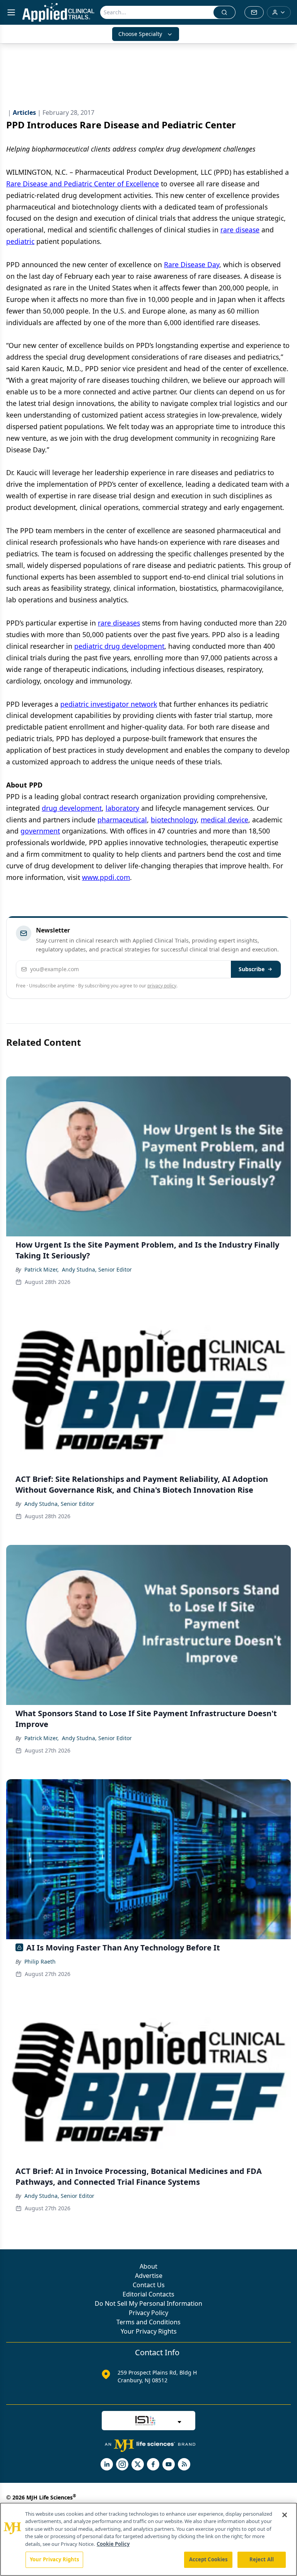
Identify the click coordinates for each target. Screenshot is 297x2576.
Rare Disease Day (192, 264)
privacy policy (162, 986)
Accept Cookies (208, 2559)
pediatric (20, 241)
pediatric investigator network (109, 704)
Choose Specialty (140, 34)
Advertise (149, 2276)
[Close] (285, 2515)
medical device (224, 820)
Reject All (262, 2559)
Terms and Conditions (148, 2322)
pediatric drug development (119, 646)
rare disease (240, 230)
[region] (148, 2539)
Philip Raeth (40, 1961)
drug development (72, 808)
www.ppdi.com (106, 877)
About (148, 2266)
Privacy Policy (148, 2313)
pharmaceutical (122, 820)
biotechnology (174, 820)
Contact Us (149, 2285)
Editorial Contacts (148, 2294)
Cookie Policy (113, 2544)
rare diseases (119, 623)
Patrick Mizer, (42, 1269)
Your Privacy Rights (149, 2331)
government (40, 831)
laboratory (122, 808)
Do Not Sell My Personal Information (148, 2303)
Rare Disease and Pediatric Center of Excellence (83, 184)
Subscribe (252, 969)
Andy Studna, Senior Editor (97, 1269)
